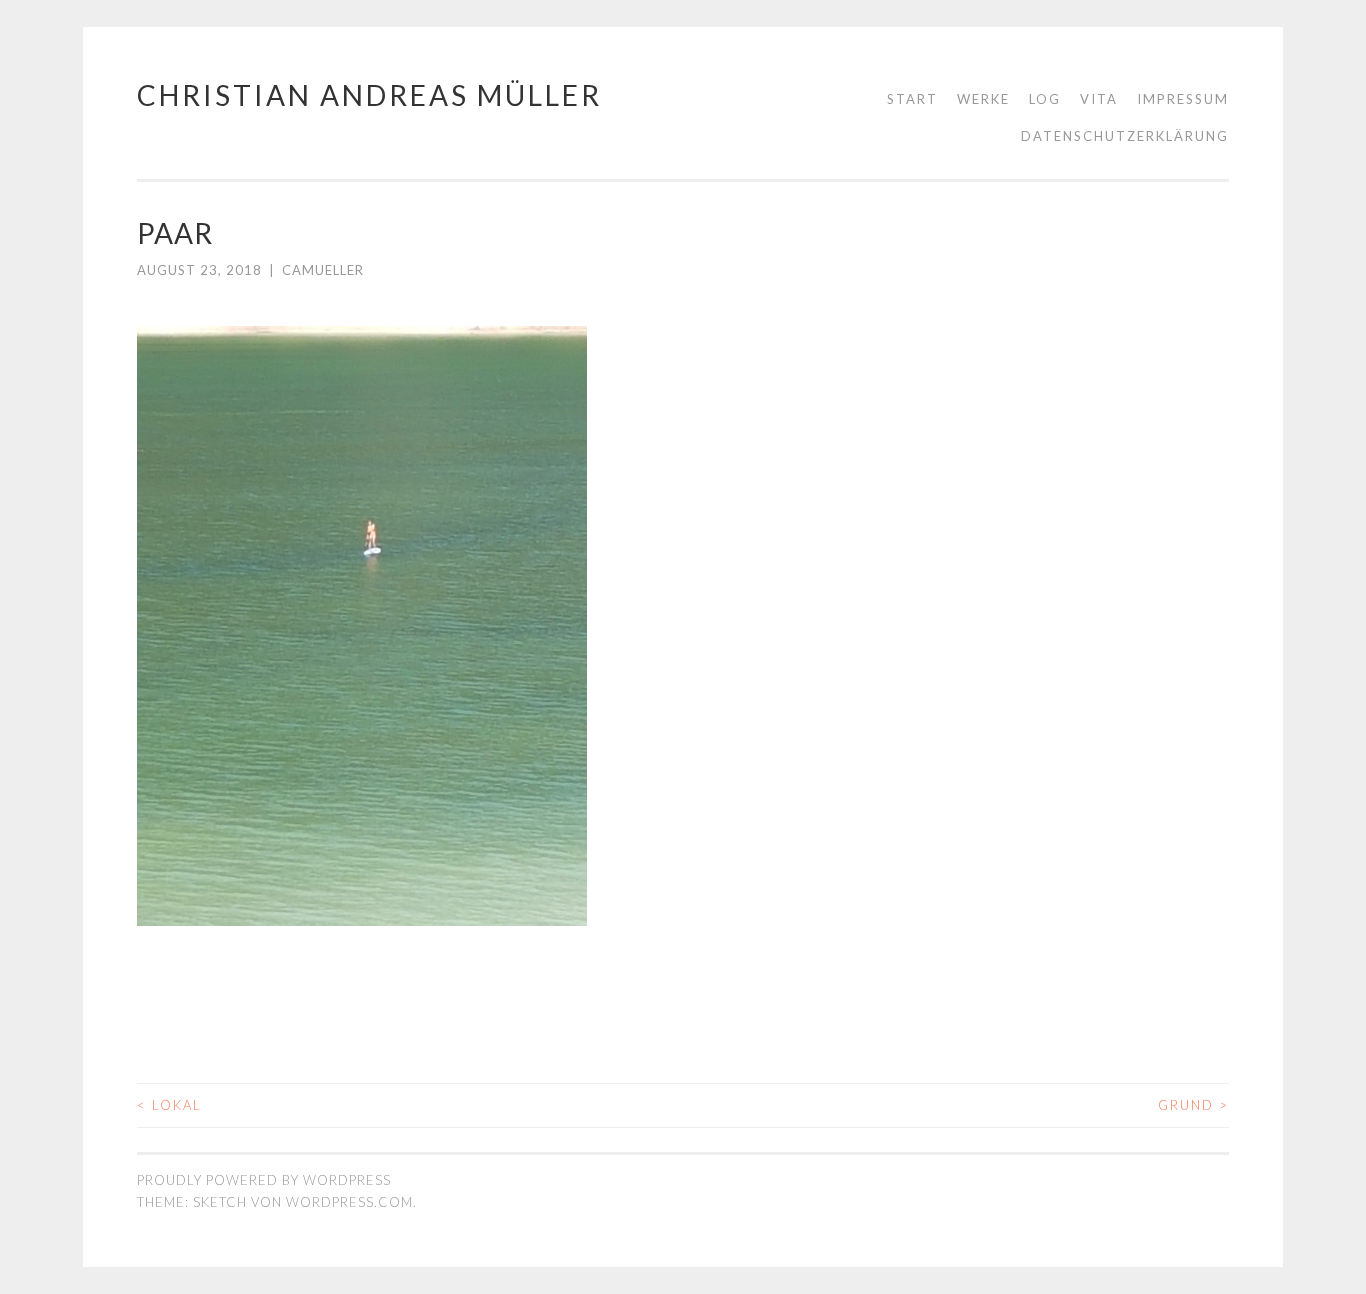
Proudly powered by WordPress (264, 1180)
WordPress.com (349, 1202)
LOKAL (169, 1105)
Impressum (1183, 99)
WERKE (983, 99)
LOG (1045, 99)
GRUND (1193, 1105)
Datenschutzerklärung (1125, 136)
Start (912, 99)
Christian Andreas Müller (369, 95)
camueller (323, 270)
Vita (1099, 99)
